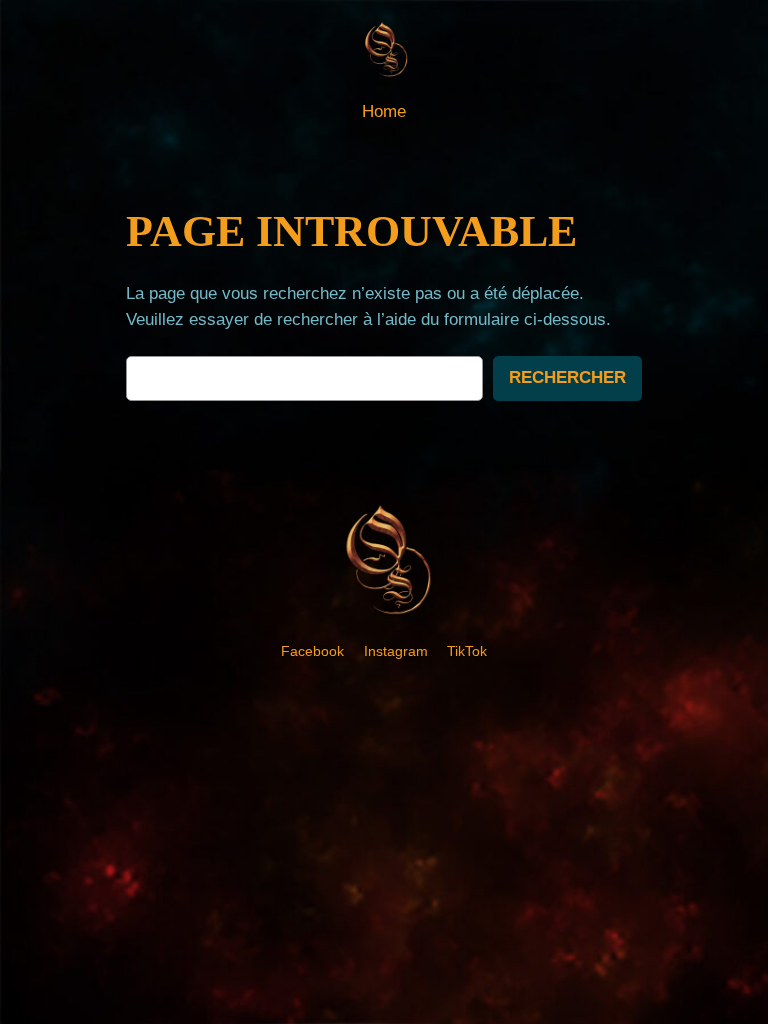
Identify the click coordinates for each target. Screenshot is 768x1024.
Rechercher (567, 377)
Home (384, 111)
